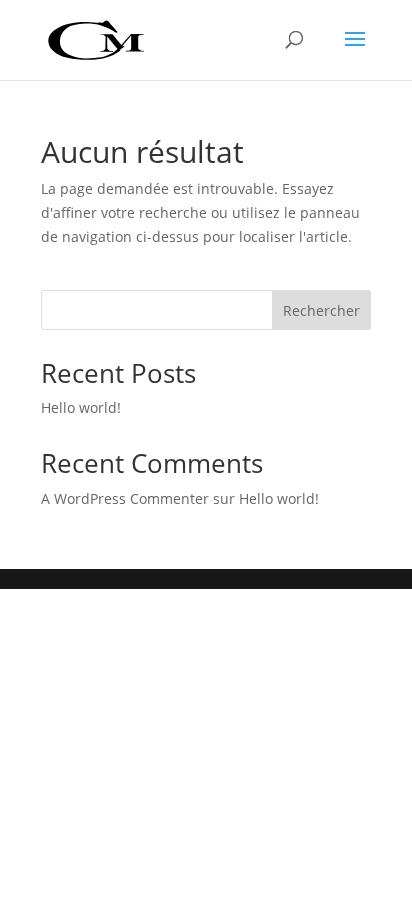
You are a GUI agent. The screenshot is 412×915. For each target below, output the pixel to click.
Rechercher (321, 310)
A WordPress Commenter (125, 498)
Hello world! (81, 407)
